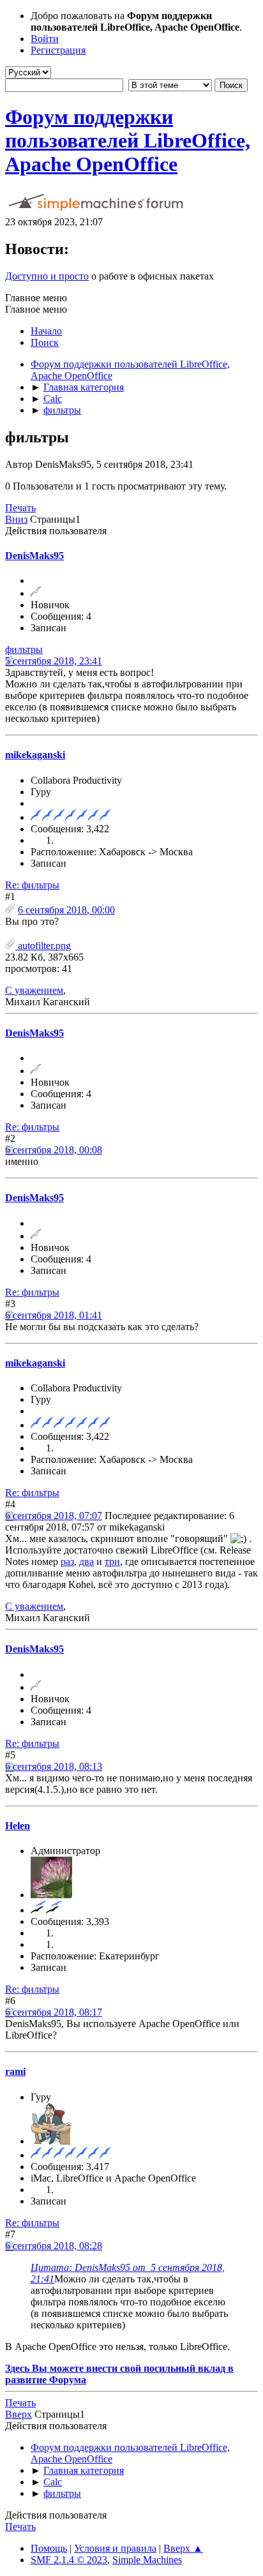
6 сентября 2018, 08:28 (54, 2246)
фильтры (24, 649)
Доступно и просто (47, 276)
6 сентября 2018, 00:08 (54, 1150)
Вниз (16, 519)
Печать (20, 508)
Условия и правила (115, 2548)
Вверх (19, 2414)
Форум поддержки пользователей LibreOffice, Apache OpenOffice (128, 140)
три (112, 1561)
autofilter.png (43, 946)
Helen (18, 1826)
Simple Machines (147, 2560)
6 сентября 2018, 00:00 (66, 910)
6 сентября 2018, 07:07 (54, 1516)
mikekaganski (35, 755)
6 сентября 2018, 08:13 (54, 1766)
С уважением (34, 990)
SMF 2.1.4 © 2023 (69, 2560)
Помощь (49, 2548)
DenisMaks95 (34, 556)
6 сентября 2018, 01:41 (54, 1315)
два (86, 1561)
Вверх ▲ (183, 2548)
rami (15, 2071)
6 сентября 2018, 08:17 (54, 2012)
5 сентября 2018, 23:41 (54, 661)
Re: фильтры (32, 885)
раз (67, 1561)
